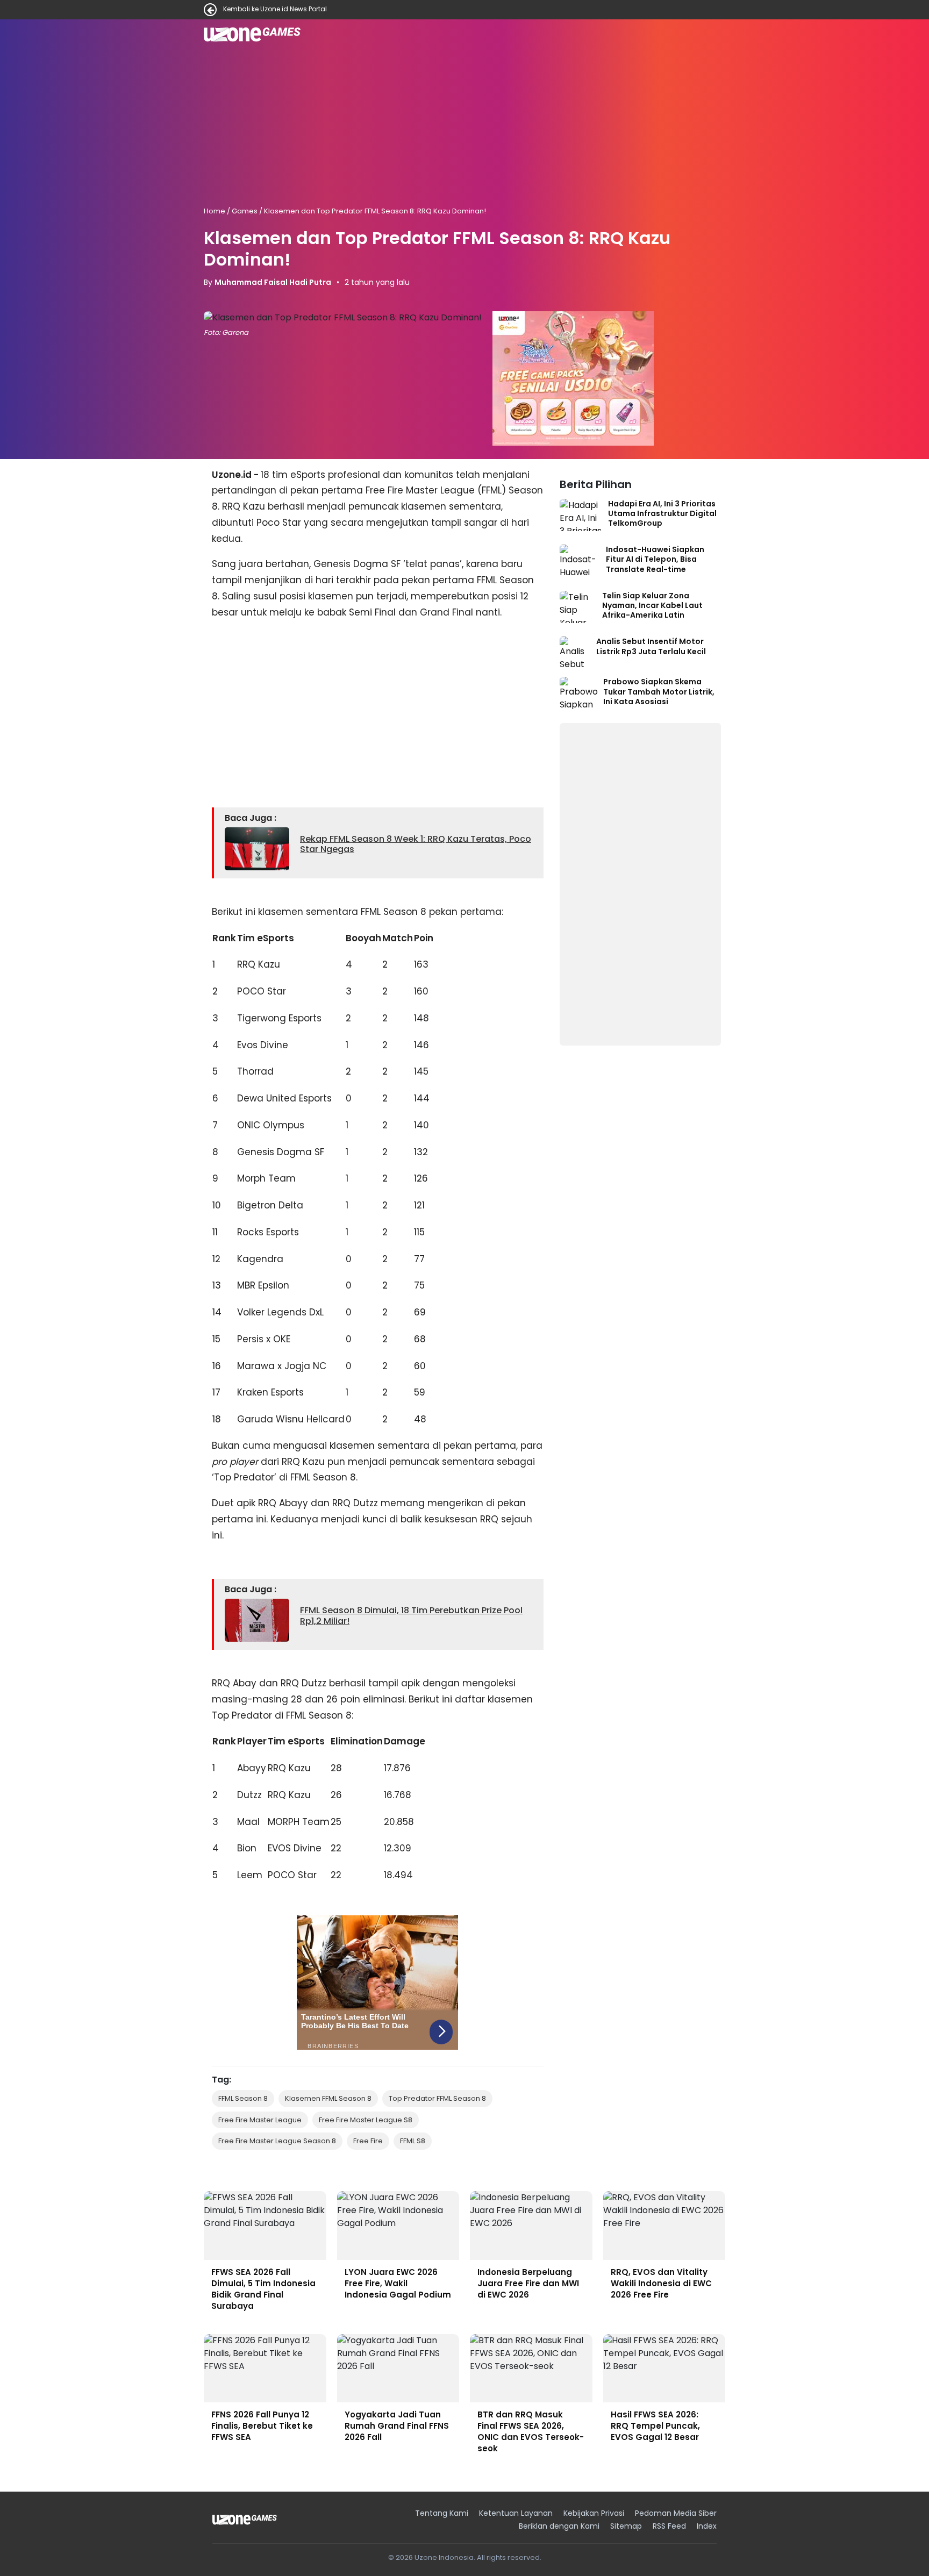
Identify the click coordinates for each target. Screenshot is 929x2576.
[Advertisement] (464, 128)
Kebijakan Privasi (594, 2513)
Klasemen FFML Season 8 (328, 2098)
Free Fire (368, 2141)
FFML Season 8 (243, 2098)
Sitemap (626, 2526)
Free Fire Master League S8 (366, 2120)
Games (245, 211)
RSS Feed (669, 2526)
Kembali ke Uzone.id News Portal (275, 10)
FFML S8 (413, 2141)
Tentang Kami (442, 2513)
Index (707, 2526)
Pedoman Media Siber (676, 2513)
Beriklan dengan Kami (559, 2526)
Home (215, 211)
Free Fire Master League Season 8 (277, 2141)
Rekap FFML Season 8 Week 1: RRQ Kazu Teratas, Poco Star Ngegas (416, 844)
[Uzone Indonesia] (245, 2520)
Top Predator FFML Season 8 (437, 2098)
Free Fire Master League (260, 2120)
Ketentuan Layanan (516, 2513)
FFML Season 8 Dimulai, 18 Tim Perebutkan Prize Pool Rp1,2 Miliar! (411, 1615)
